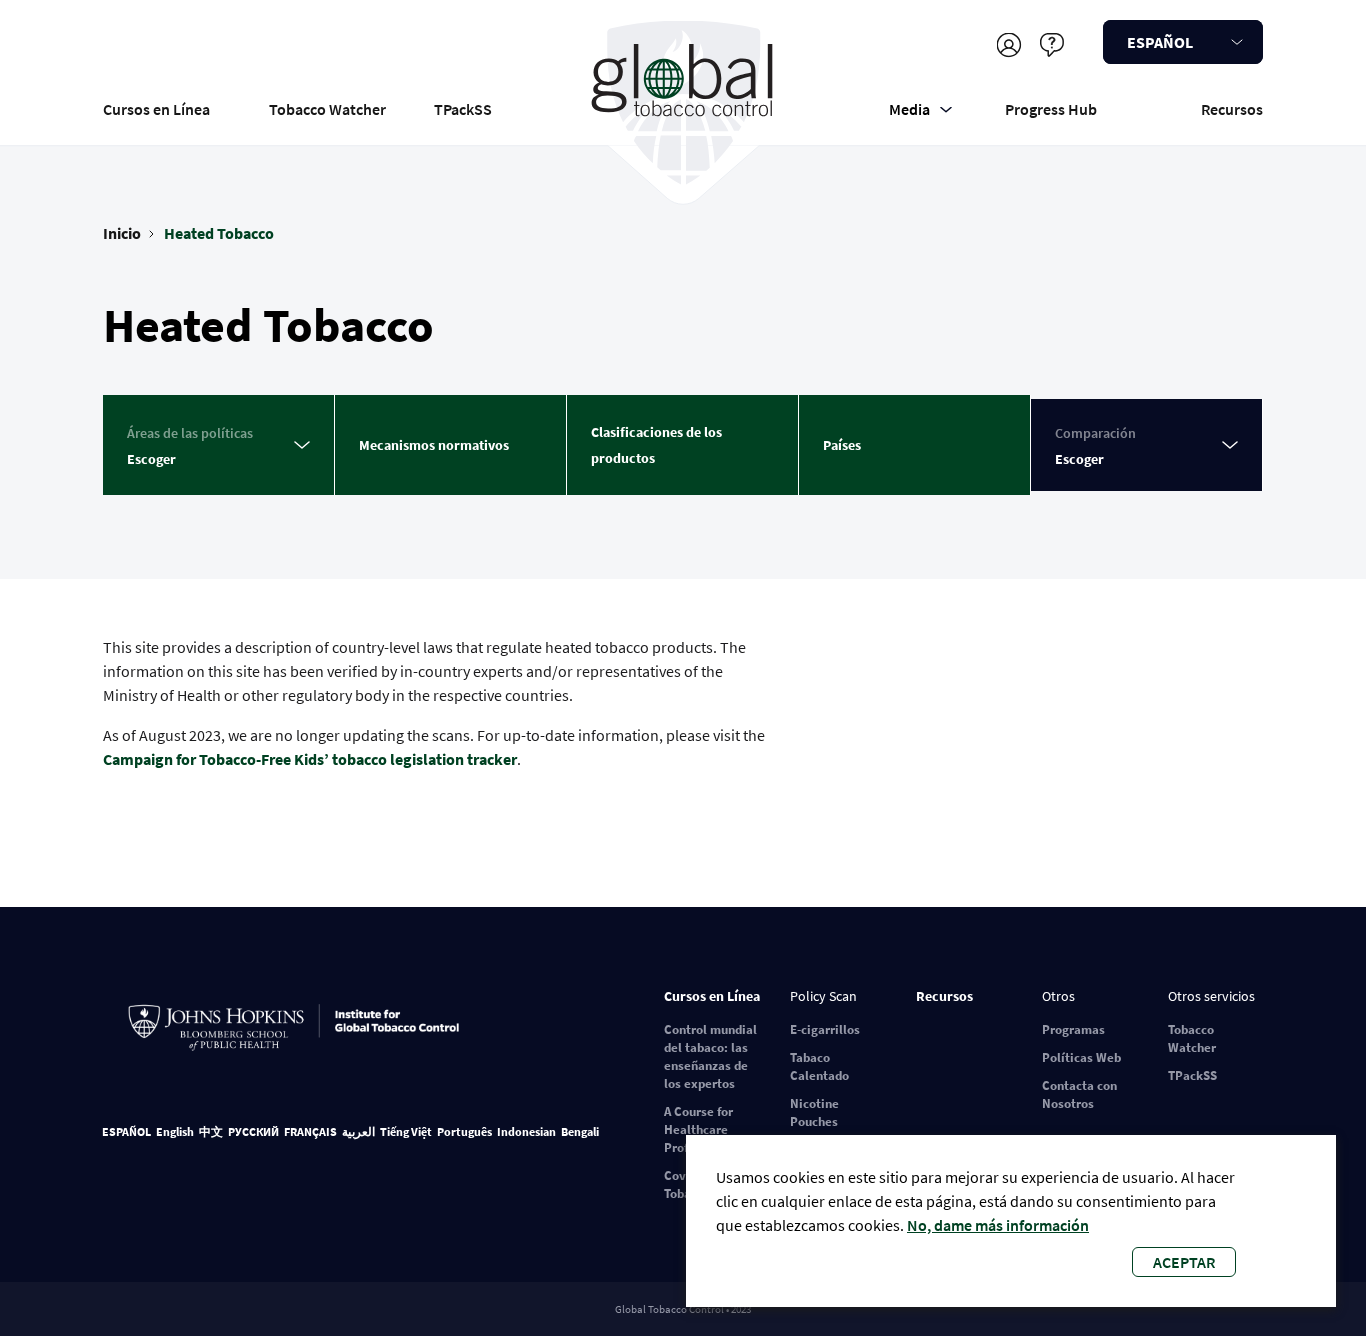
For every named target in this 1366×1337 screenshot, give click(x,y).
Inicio (122, 233)
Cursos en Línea (156, 109)
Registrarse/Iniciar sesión (1008, 44)
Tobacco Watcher (327, 109)
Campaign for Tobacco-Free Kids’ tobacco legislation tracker (310, 759)
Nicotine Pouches (814, 1112)
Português (464, 1131)
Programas (1073, 1029)
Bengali (580, 1131)
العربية (358, 1131)
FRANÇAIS (310, 1131)
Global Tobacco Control (683, 103)
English (175, 1131)
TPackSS (463, 109)
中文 (211, 1131)
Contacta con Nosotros (1079, 1094)
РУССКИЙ (253, 1131)
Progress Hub (1051, 109)
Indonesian (526, 1131)
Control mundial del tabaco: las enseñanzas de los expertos (710, 1056)
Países (842, 445)
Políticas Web (1081, 1057)
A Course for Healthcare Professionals (703, 1129)
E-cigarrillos (825, 1029)
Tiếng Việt (406, 1131)
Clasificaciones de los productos (656, 445)
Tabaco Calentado (819, 1066)
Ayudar (1051, 44)
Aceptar (1184, 1262)
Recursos (1232, 109)
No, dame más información (998, 1225)
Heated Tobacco (219, 233)
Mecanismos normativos (434, 445)
